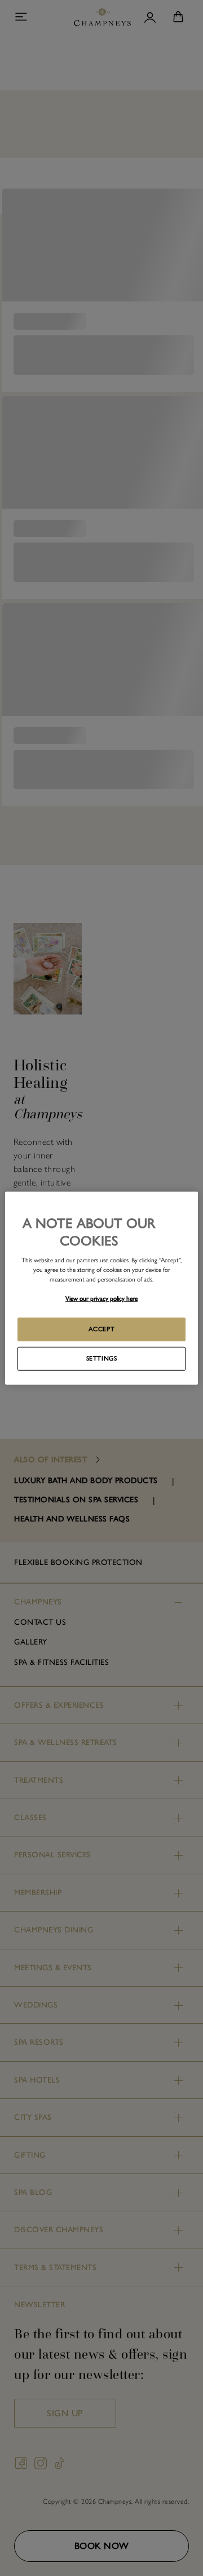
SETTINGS (102, 1358)
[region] (101, 1288)
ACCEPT (101, 1329)
